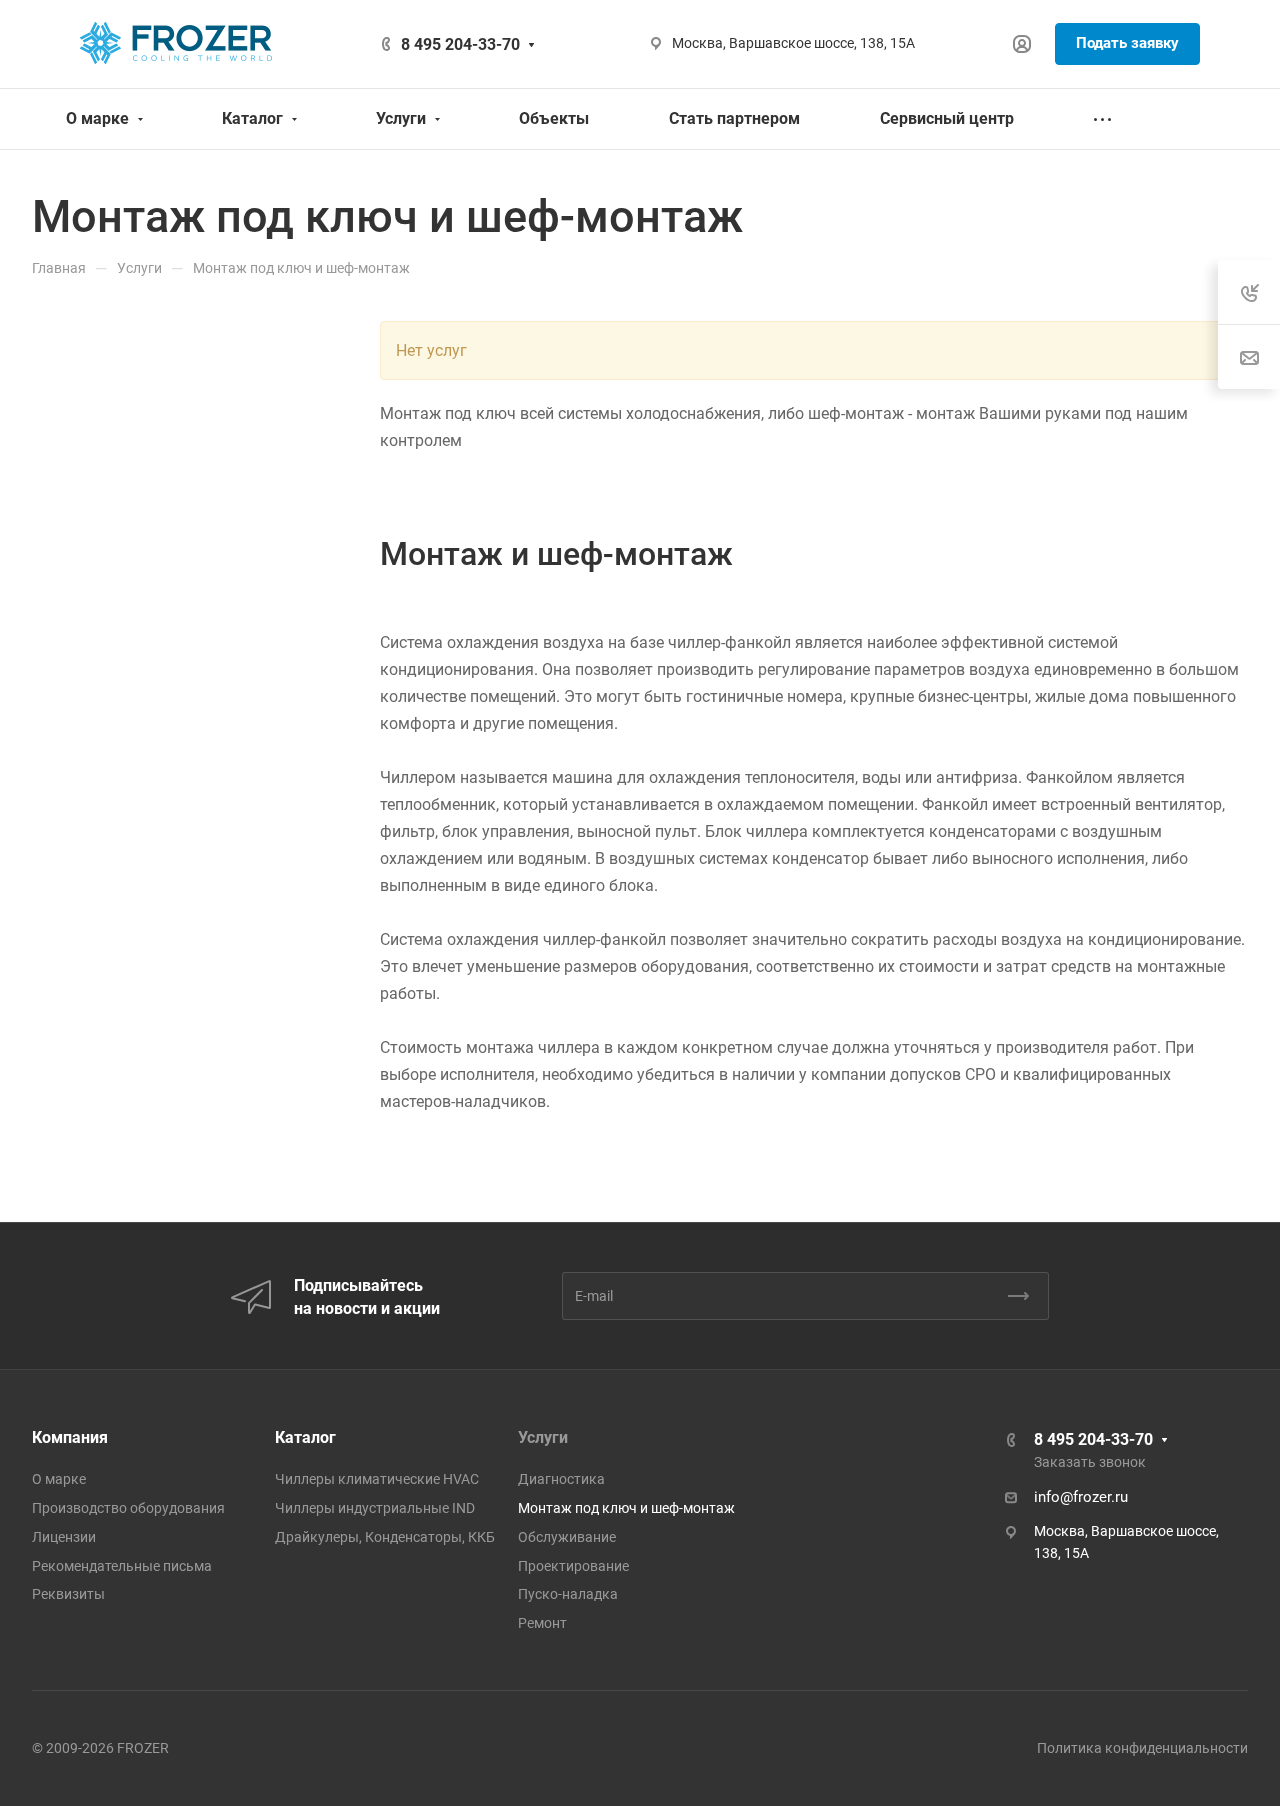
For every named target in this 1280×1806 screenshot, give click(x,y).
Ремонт (542, 1623)
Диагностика (561, 1479)
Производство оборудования (128, 1508)
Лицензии (64, 1537)
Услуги (543, 1437)
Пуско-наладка (568, 1594)
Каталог (305, 1437)
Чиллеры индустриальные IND (375, 1508)
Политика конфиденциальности (1142, 1748)
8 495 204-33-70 (460, 44)
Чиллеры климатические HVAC (377, 1479)
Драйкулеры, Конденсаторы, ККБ (385, 1537)
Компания (70, 1437)
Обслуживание (567, 1537)
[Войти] (1022, 44)
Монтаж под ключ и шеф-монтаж (626, 1508)
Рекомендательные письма (122, 1566)
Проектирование (573, 1566)
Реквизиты (68, 1594)
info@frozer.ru (1081, 1497)
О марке (59, 1479)
